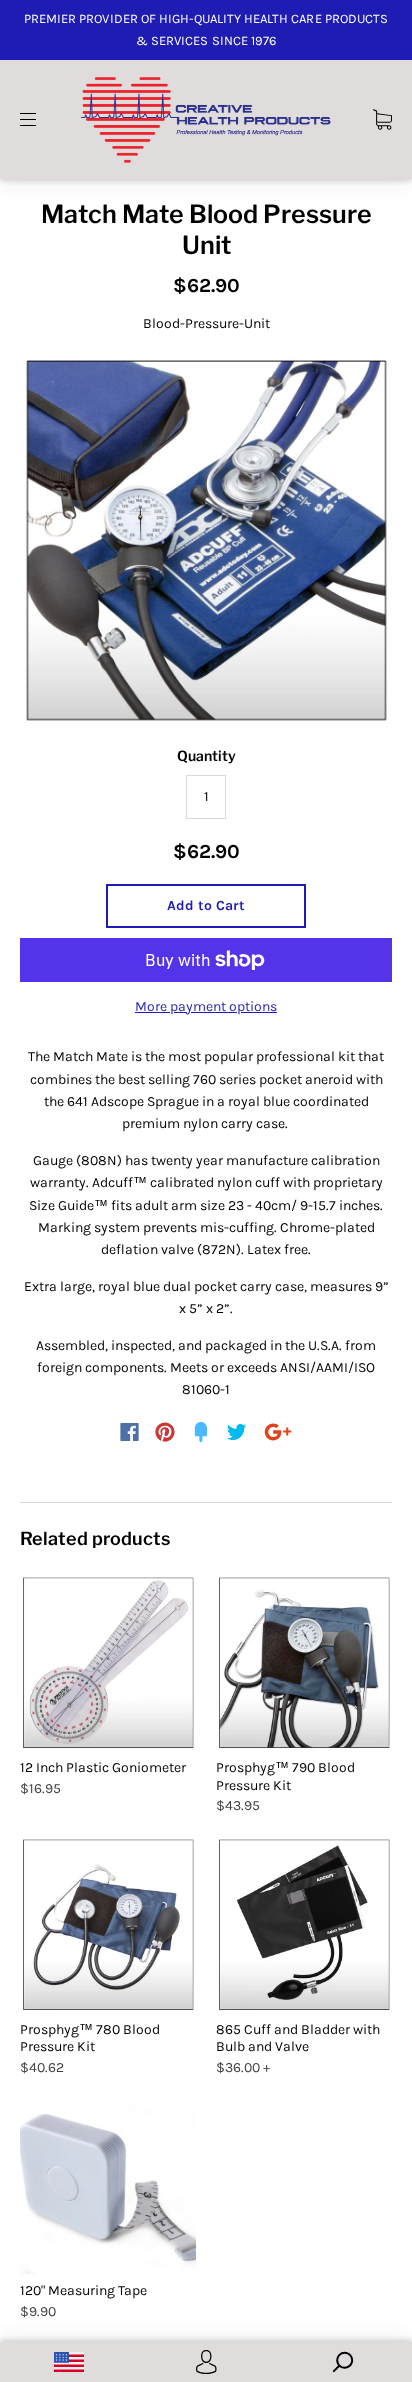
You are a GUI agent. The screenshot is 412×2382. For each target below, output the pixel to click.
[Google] (278, 1432)
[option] (206, 541)
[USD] (68, 2362)
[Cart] (382, 118)
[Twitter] (237, 1432)
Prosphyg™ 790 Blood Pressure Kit (285, 1776)
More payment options (206, 1006)
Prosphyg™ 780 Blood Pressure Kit (90, 2038)
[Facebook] (129, 1432)
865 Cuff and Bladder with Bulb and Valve (298, 2038)
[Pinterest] (165, 1432)
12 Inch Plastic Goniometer (103, 1767)
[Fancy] (201, 1432)
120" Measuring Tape (83, 2290)
